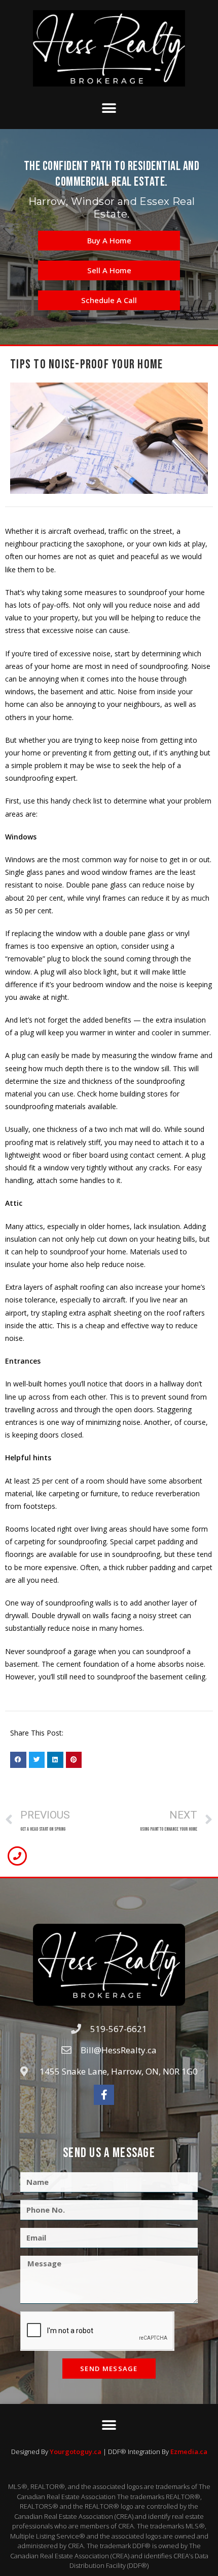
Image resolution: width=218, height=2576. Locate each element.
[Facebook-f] (104, 2095)
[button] (109, 108)
